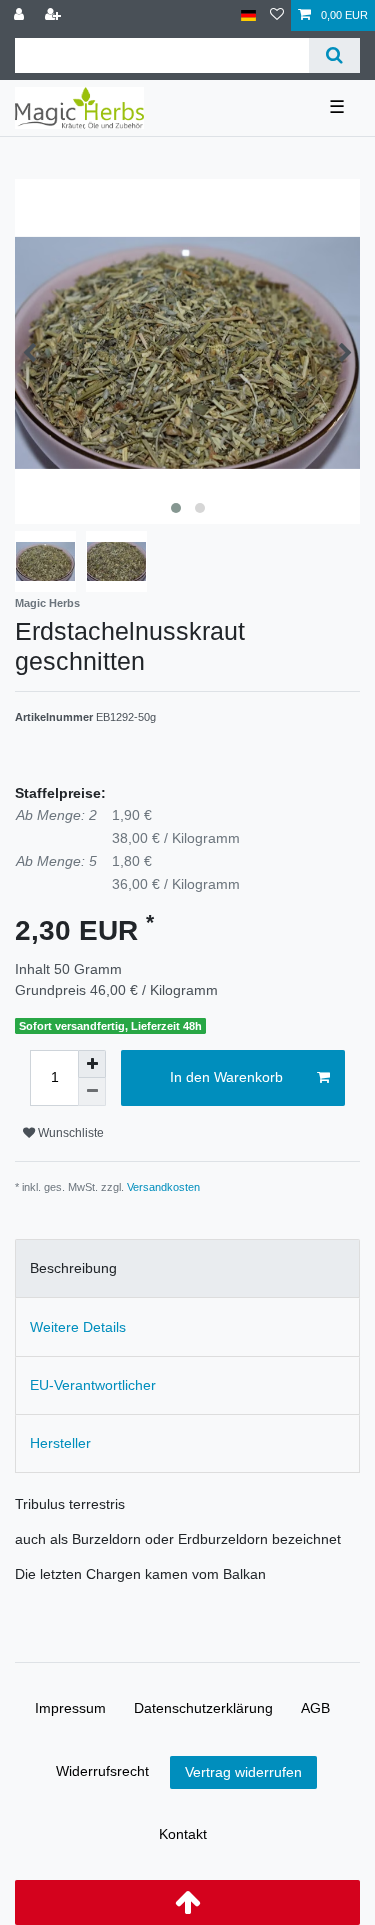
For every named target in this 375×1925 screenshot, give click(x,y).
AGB (315, 1708)
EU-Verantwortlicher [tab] (93, 1385)
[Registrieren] (55, 15)
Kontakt (183, 1834)
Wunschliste (69, 1133)
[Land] (248, 15)
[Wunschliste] (277, 15)
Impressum (70, 1708)
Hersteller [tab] (60, 1443)
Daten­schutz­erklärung (203, 1708)
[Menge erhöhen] (92, 1064)
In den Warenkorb (226, 1077)
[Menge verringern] (92, 1092)
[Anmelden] (21, 15)
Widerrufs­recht (102, 1771)
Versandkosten (163, 1187)
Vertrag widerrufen (243, 1772)
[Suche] (334, 55)
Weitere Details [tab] (78, 1327)
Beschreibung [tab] (73, 1268)
